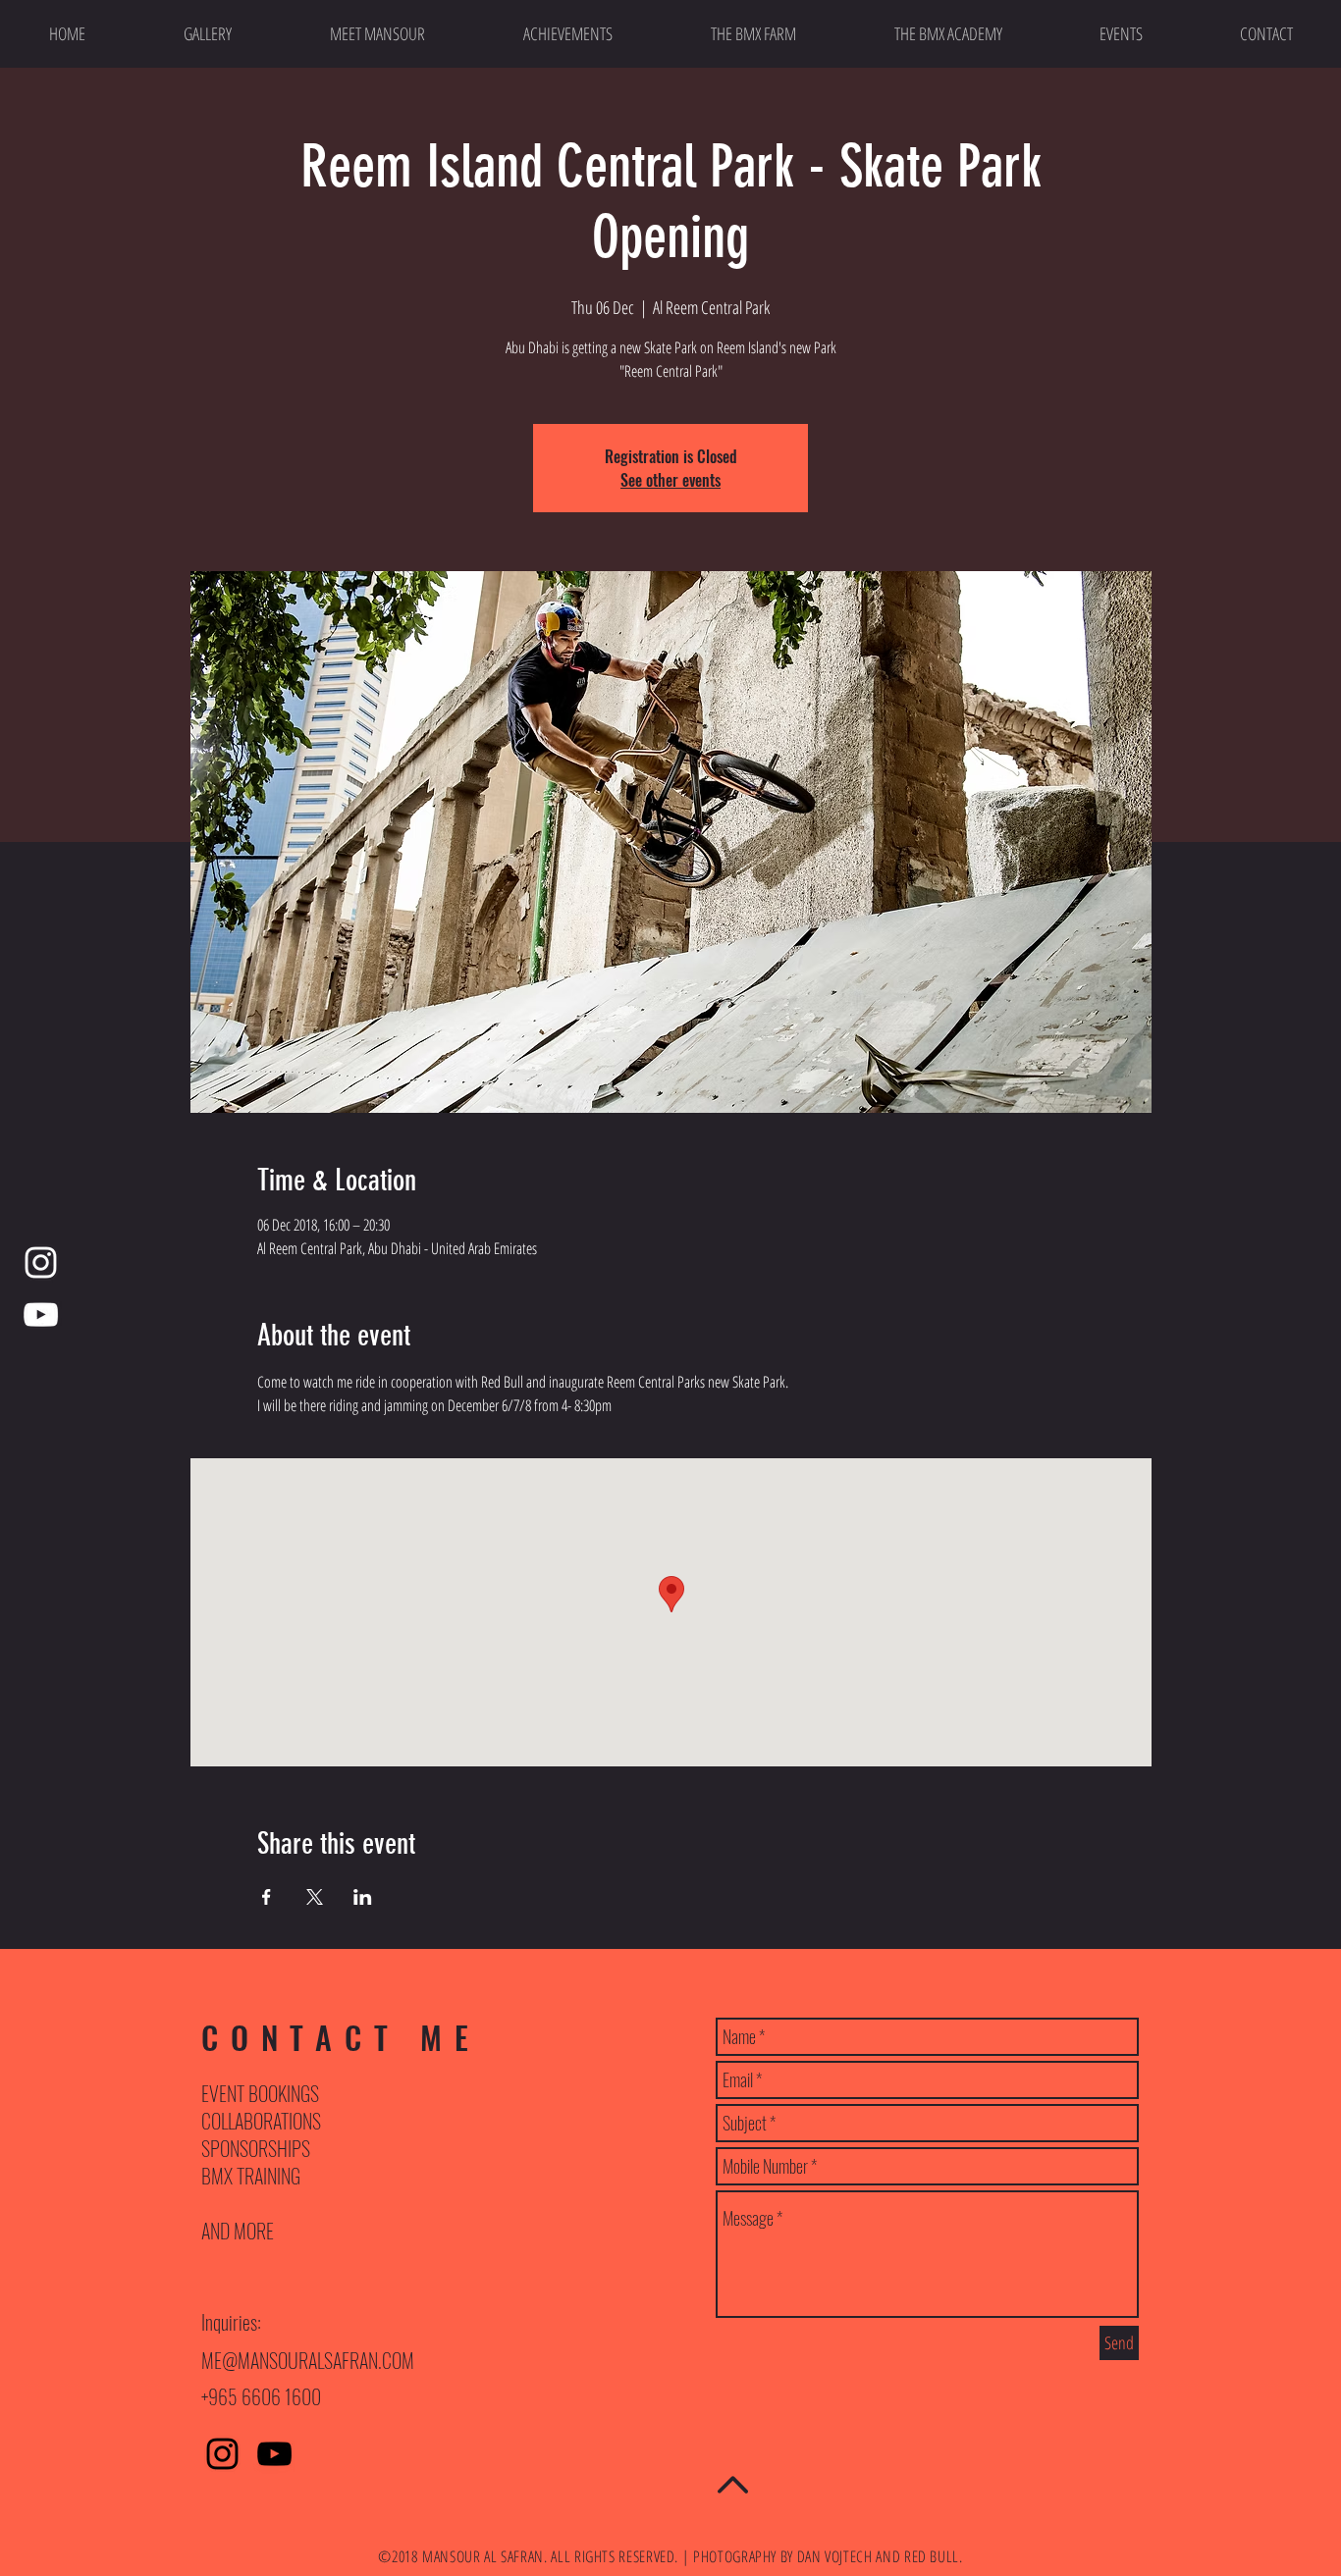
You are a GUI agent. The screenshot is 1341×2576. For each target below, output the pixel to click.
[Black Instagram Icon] (222, 2454)
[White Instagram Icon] (41, 1262)
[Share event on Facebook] (267, 1897)
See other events (670, 480)
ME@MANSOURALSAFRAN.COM (308, 2360)
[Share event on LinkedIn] (363, 1897)
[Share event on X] (315, 1897)
